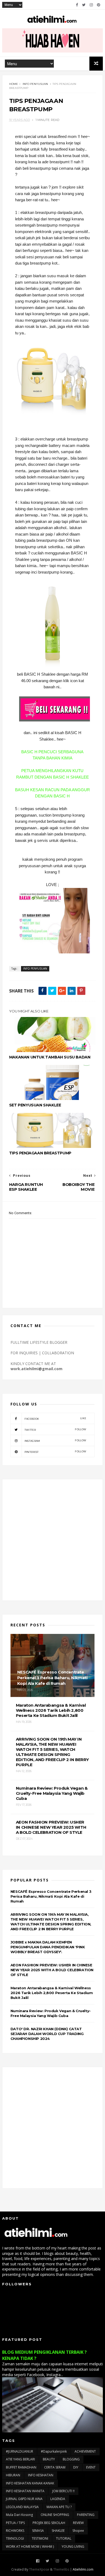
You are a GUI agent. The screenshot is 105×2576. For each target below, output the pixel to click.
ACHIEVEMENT (85, 2451)
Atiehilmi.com (83, 2569)
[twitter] (84, 5)
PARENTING (86, 2515)
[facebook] (77, 5)
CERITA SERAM (55, 2467)
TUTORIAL (64, 2538)
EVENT (91, 2467)
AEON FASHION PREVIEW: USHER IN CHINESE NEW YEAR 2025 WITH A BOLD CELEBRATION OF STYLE (52, 1970)
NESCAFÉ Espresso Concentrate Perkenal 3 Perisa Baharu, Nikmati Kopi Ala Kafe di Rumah (51, 1896)
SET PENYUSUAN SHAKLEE (35, 1105)
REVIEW (78, 2523)
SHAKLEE (58, 2531)
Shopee (78, 2531)
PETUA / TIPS (15, 2523)
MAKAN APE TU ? (59, 2507)
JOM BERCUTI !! (63, 2491)
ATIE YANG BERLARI (20, 2459)
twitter (55, 1430)
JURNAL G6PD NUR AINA (24, 2499)
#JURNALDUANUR (20, 2451)
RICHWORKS (15, 2531)
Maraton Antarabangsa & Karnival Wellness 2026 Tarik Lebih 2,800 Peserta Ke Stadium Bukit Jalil (52, 1993)
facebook (55, 1419)
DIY (76, 2467)
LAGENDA (58, 2499)
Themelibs (61, 2569)
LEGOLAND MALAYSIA (22, 2507)
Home (14, 84)
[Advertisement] (52, 1540)
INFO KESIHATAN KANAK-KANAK (30, 2483)
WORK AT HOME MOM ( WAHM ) (30, 2547)
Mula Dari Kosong (19, 2515)
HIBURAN (13, 2475)
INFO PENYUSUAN (35, 84)
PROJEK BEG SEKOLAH (49, 2523)
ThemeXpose (39, 2569)
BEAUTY (49, 2459)
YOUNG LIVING (73, 2547)
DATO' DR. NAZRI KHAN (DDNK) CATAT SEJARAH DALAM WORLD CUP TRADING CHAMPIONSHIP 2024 (47, 2034)
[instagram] (91, 5)
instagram (55, 1441)
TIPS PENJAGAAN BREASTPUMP (40, 1153)
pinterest (55, 1452)
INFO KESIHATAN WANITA (25, 2491)
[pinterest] (99, 5)
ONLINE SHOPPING (55, 2515)
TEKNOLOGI (15, 2538)
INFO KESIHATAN (41, 2475)
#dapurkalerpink (54, 2451)
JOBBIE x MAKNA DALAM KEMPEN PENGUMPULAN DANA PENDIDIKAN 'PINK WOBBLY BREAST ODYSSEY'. (48, 1947)
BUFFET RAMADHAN (21, 2467)
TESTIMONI (40, 2538)
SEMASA (38, 2531)
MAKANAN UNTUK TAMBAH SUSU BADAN (50, 1057)
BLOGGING (71, 2459)
